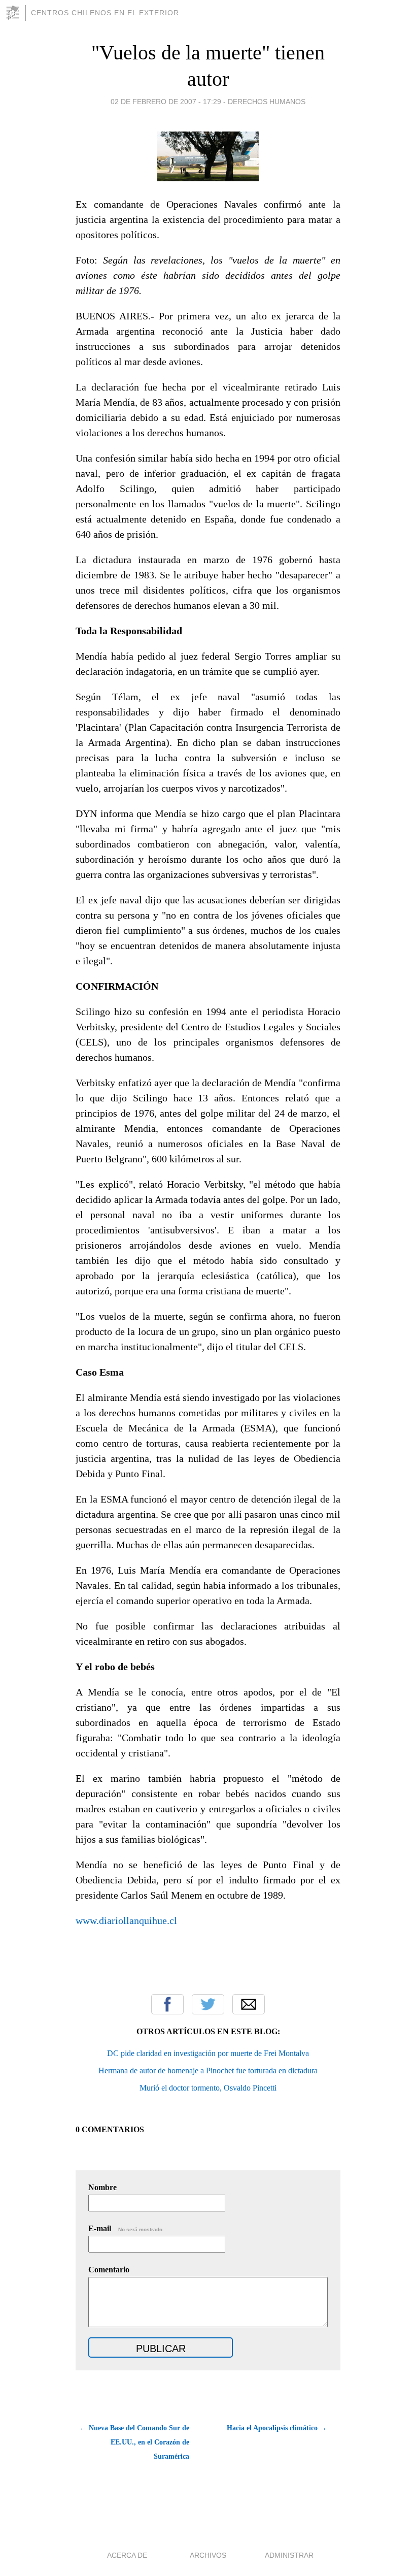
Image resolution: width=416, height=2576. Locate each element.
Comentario (109, 2270)
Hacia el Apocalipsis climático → (277, 2428)
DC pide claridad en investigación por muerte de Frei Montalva (208, 2053)
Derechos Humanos (267, 102)
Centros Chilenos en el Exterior (105, 13)
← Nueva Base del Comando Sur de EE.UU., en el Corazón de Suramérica (134, 2442)
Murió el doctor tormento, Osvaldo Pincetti (208, 2088)
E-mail (126, 2228)
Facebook (167, 2004)
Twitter (208, 2004)
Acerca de (127, 2555)
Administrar (289, 2555)
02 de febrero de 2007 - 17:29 (166, 102)
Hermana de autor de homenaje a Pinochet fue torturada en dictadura (208, 2070)
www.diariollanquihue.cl (126, 1920)
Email (249, 2004)
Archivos (208, 2555)
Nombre (102, 2187)
